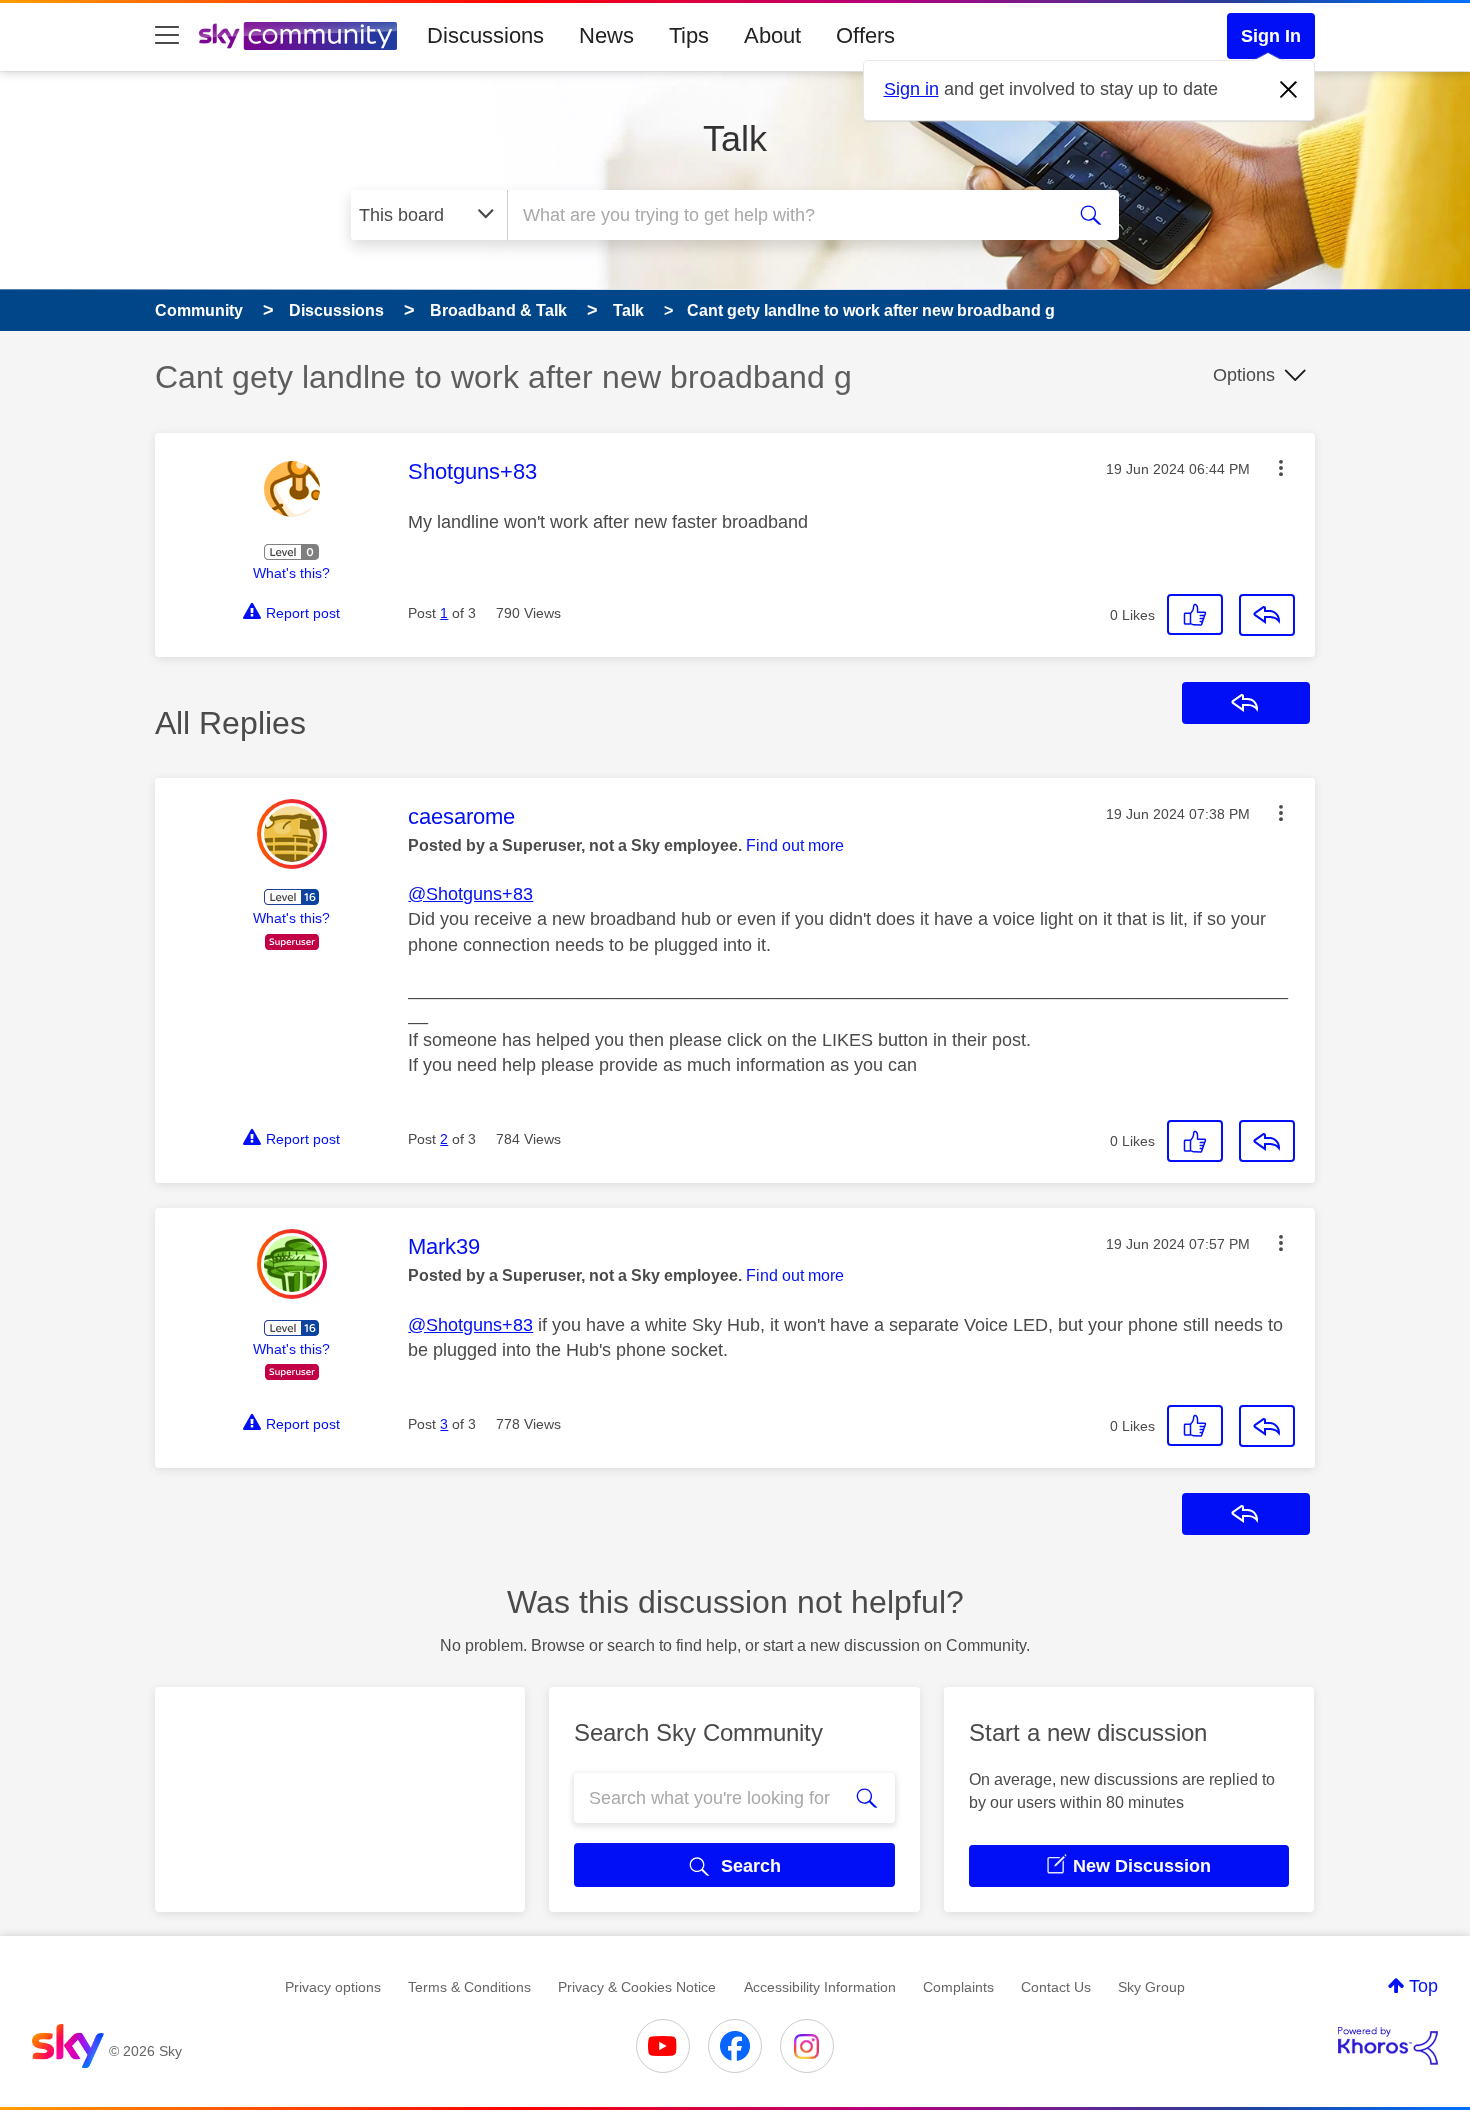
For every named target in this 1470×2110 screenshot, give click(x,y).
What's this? (291, 573)
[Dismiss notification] (1289, 90)
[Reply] (1267, 615)
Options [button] (1244, 375)
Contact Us (1056, 1987)
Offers (865, 35)
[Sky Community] (298, 36)
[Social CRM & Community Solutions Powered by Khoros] (1388, 2046)
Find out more (795, 845)
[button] (1281, 468)
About (772, 35)
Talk (735, 138)
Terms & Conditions (469, 1987)
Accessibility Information (820, 1987)
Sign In (1271, 36)
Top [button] (1423, 1986)
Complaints (958, 1987)
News (606, 35)
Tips (689, 35)
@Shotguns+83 (470, 894)
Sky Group (1151, 1987)
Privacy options (333, 1987)
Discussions (485, 35)
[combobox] (783, 215)
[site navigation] (167, 36)
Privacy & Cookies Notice (637, 1987)
